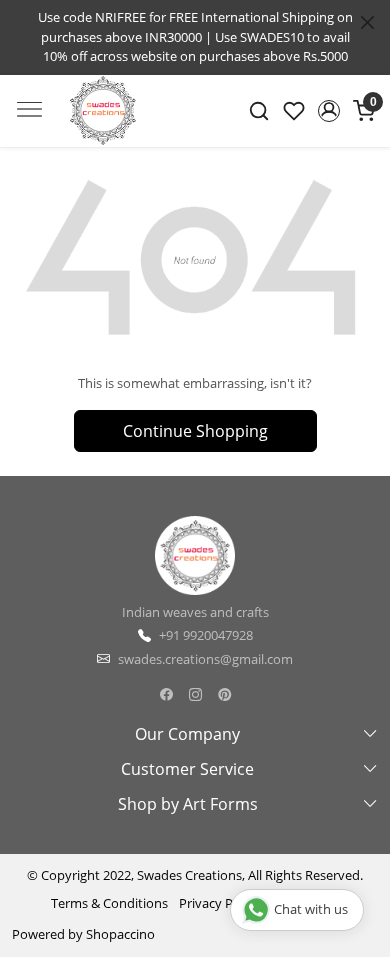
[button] (328, 111)
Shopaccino (120, 934)
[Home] (103, 124)
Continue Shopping (195, 431)
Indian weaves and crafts (195, 612)
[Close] (367, 22)
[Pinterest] (224, 694)
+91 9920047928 (206, 635)
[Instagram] (195, 694)
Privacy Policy (219, 903)
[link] (259, 111)
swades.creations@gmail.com (205, 659)
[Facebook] (166, 694)
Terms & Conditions (109, 903)
